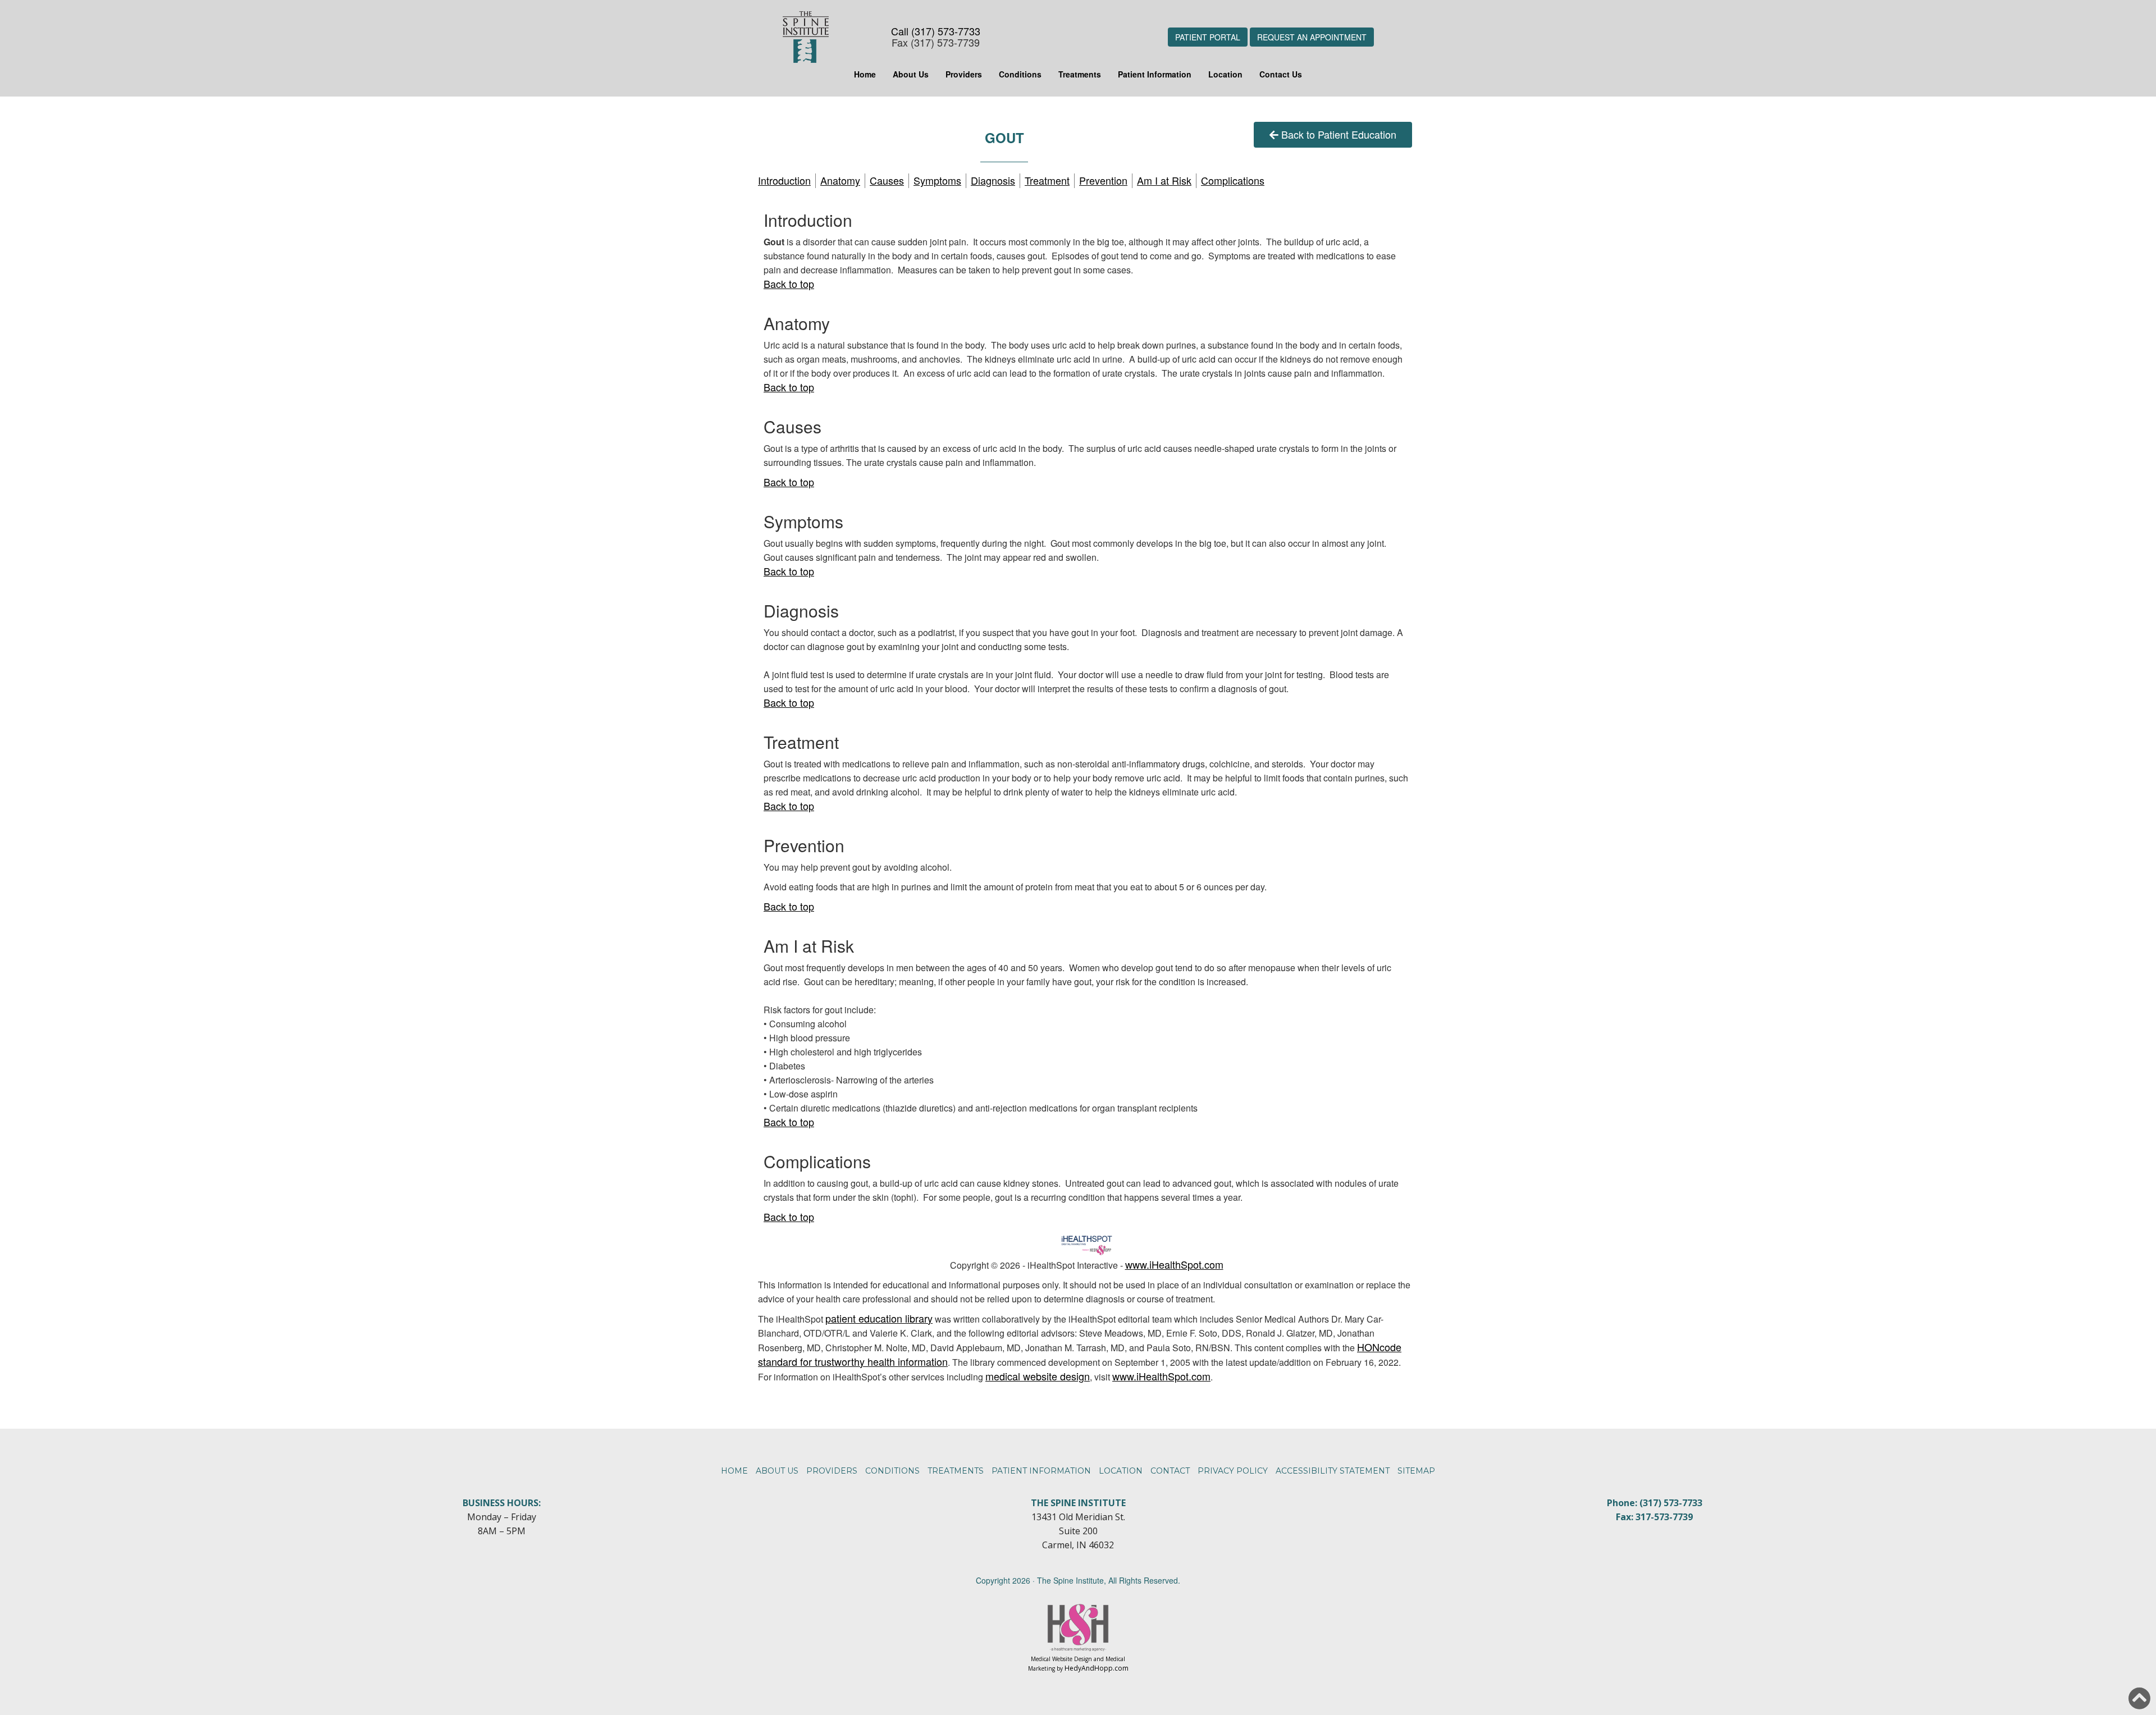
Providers (964, 74)
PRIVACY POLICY (1233, 1471)
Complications (1233, 180)
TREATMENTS (956, 1471)
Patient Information (1155, 74)
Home (865, 74)
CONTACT (1170, 1471)
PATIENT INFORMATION (1041, 1471)
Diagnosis (993, 180)
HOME (734, 1471)
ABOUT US (777, 1471)
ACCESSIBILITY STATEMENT (1333, 1471)
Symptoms (937, 180)
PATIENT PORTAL (1208, 37)
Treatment (1047, 180)
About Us (911, 74)
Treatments (1080, 74)
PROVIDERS (832, 1471)
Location (1225, 74)
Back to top (789, 283)
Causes (887, 180)
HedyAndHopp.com (1097, 1668)
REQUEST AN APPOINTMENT (1312, 37)
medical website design (1038, 1376)
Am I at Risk (1164, 180)
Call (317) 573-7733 (936, 31)
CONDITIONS (892, 1471)
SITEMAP (1416, 1471)
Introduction (784, 180)
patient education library (879, 1318)
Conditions (1020, 74)
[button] (2139, 1698)
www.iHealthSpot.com (1174, 1264)
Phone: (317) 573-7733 (1655, 1503)
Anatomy (840, 180)
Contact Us (1281, 74)
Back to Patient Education (1339, 134)
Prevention (1103, 180)
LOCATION (1121, 1471)
